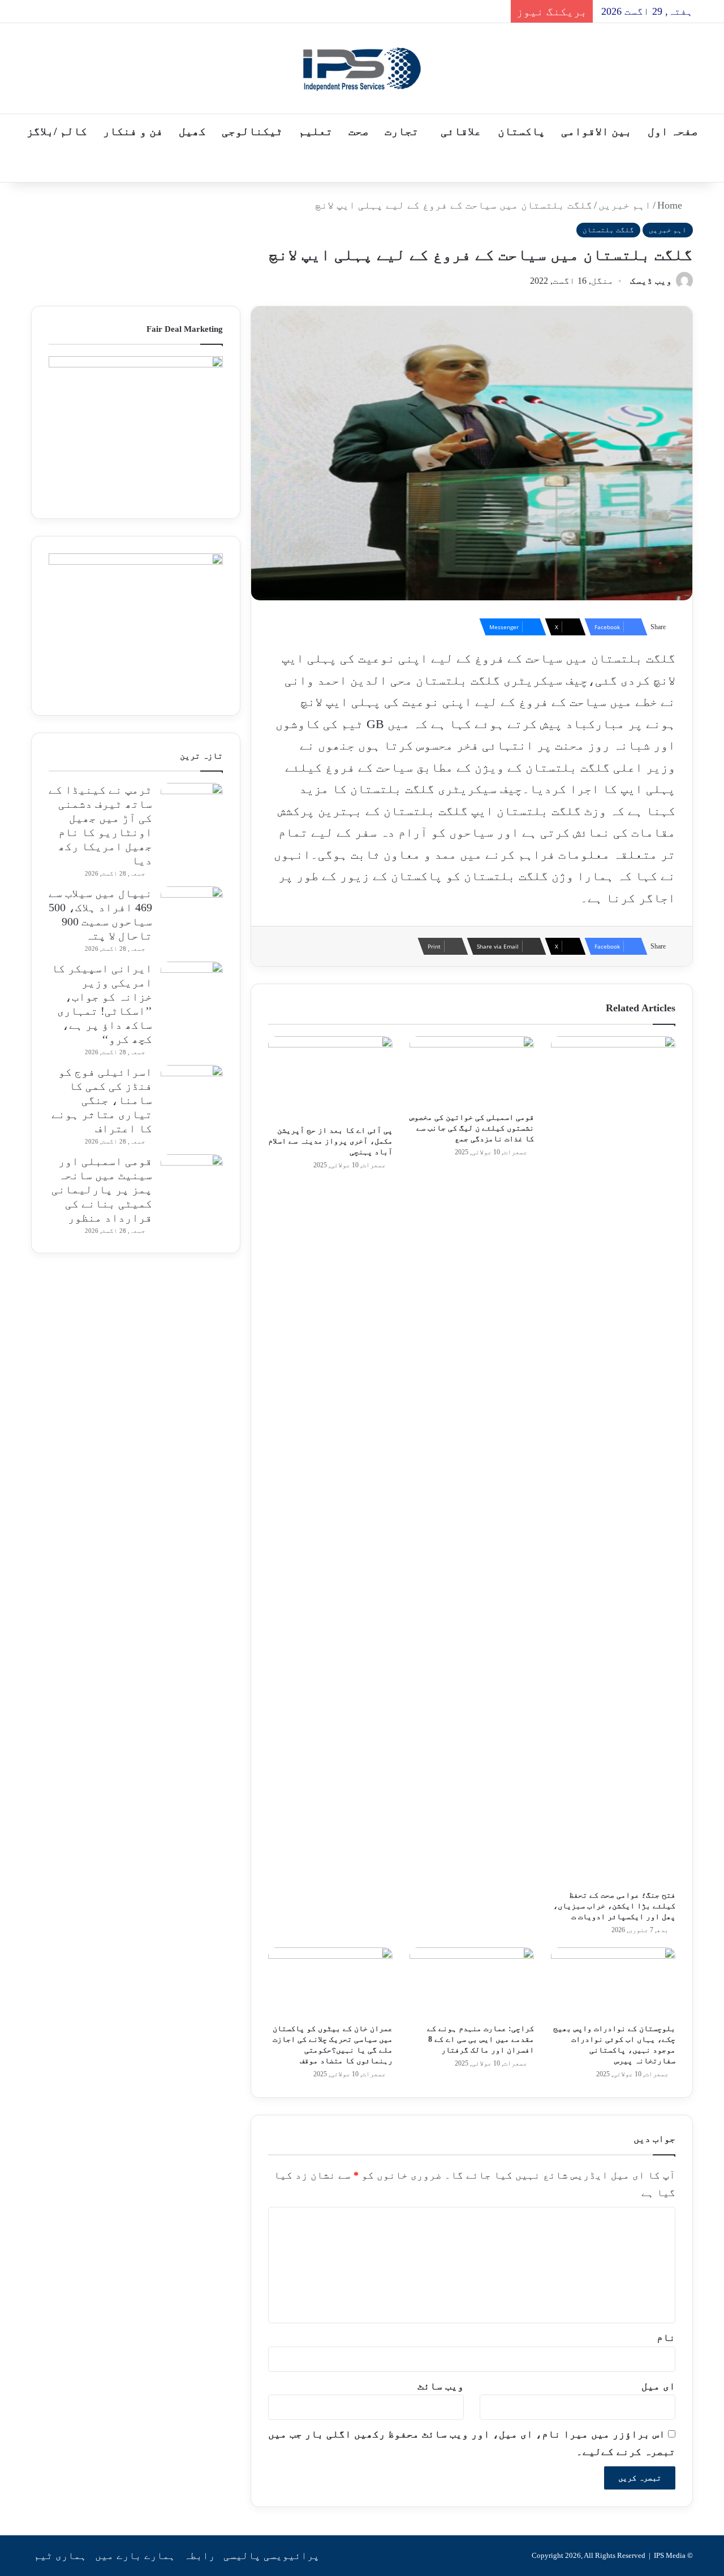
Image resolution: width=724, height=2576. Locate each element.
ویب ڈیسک (651, 281)
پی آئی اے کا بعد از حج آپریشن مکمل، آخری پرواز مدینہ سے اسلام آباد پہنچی (330, 1141)
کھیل (192, 131)
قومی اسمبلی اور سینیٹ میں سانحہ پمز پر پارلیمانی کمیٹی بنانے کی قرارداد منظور (102, 1189)
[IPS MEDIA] (362, 68)
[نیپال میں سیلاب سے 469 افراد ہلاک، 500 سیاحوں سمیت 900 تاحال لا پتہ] (192, 908)
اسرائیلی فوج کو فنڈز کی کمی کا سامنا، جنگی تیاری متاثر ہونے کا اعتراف (102, 1100)
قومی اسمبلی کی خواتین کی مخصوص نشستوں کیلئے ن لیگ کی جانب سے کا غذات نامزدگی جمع (472, 1128)
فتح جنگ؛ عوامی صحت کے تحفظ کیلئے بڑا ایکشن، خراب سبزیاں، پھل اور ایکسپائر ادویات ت (614, 1906)
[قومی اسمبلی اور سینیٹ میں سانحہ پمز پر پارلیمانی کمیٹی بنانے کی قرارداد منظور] (192, 1176)
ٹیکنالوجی (252, 131)
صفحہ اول (673, 131)
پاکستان (522, 131)
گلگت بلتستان (608, 230)
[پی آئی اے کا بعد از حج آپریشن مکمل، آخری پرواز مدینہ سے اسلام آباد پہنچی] (330, 1078)
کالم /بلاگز (57, 131)
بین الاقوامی (596, 131)
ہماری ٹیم (60, 2556)
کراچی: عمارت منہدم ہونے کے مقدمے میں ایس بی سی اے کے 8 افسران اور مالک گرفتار (480, 2039)
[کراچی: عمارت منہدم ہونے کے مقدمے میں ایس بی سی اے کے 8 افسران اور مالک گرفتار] (472, 1982)
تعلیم (316, 131)
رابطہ (199, 2556)
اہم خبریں (625, 205)
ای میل (658, 2386)
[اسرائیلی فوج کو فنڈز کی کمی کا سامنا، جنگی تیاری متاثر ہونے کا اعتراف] (192, 1086)
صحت (359, 131)
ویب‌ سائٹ (441, 2386)
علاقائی (461, 131)
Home (671, 205)
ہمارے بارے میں (135, 2556)
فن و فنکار (133, 131)
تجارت (402, 131)
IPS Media (670, 2555)
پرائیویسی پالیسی (271, 2556)
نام (666, 2337)
